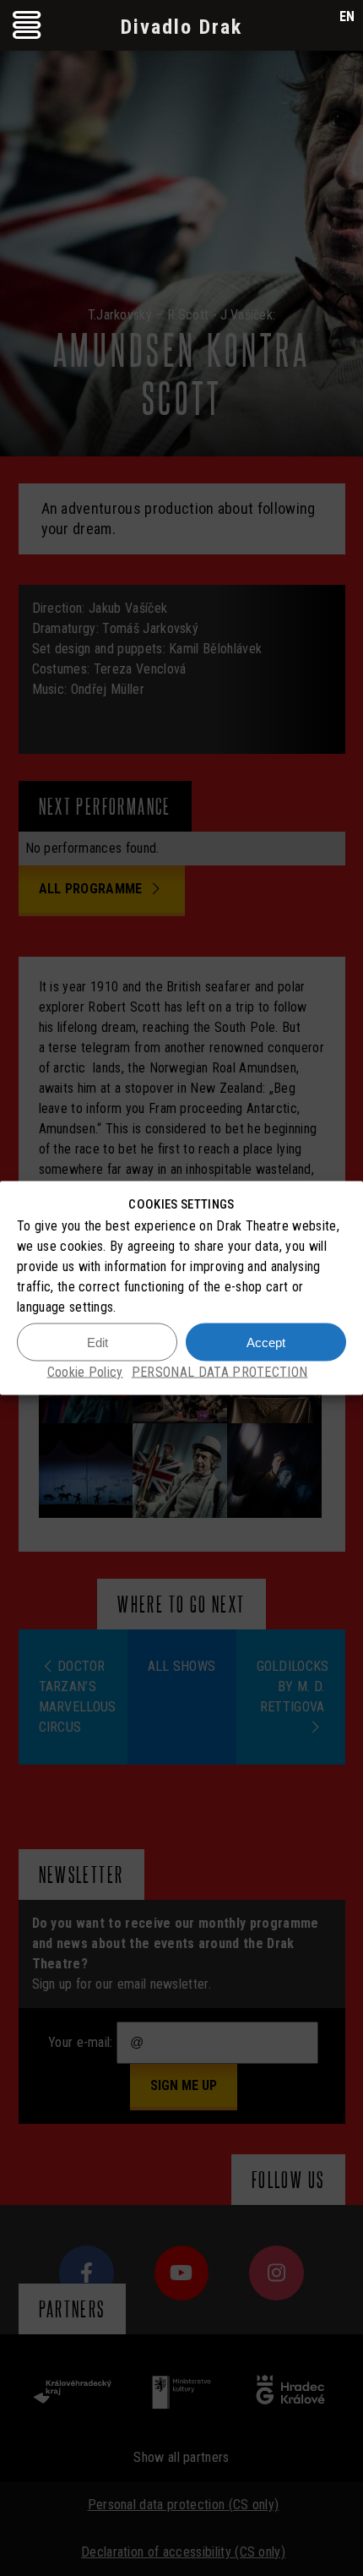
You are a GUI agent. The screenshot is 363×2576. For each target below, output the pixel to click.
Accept (266, 1342)
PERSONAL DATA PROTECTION (220, 1372)
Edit (98, 1342)
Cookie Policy (85, 1372)
